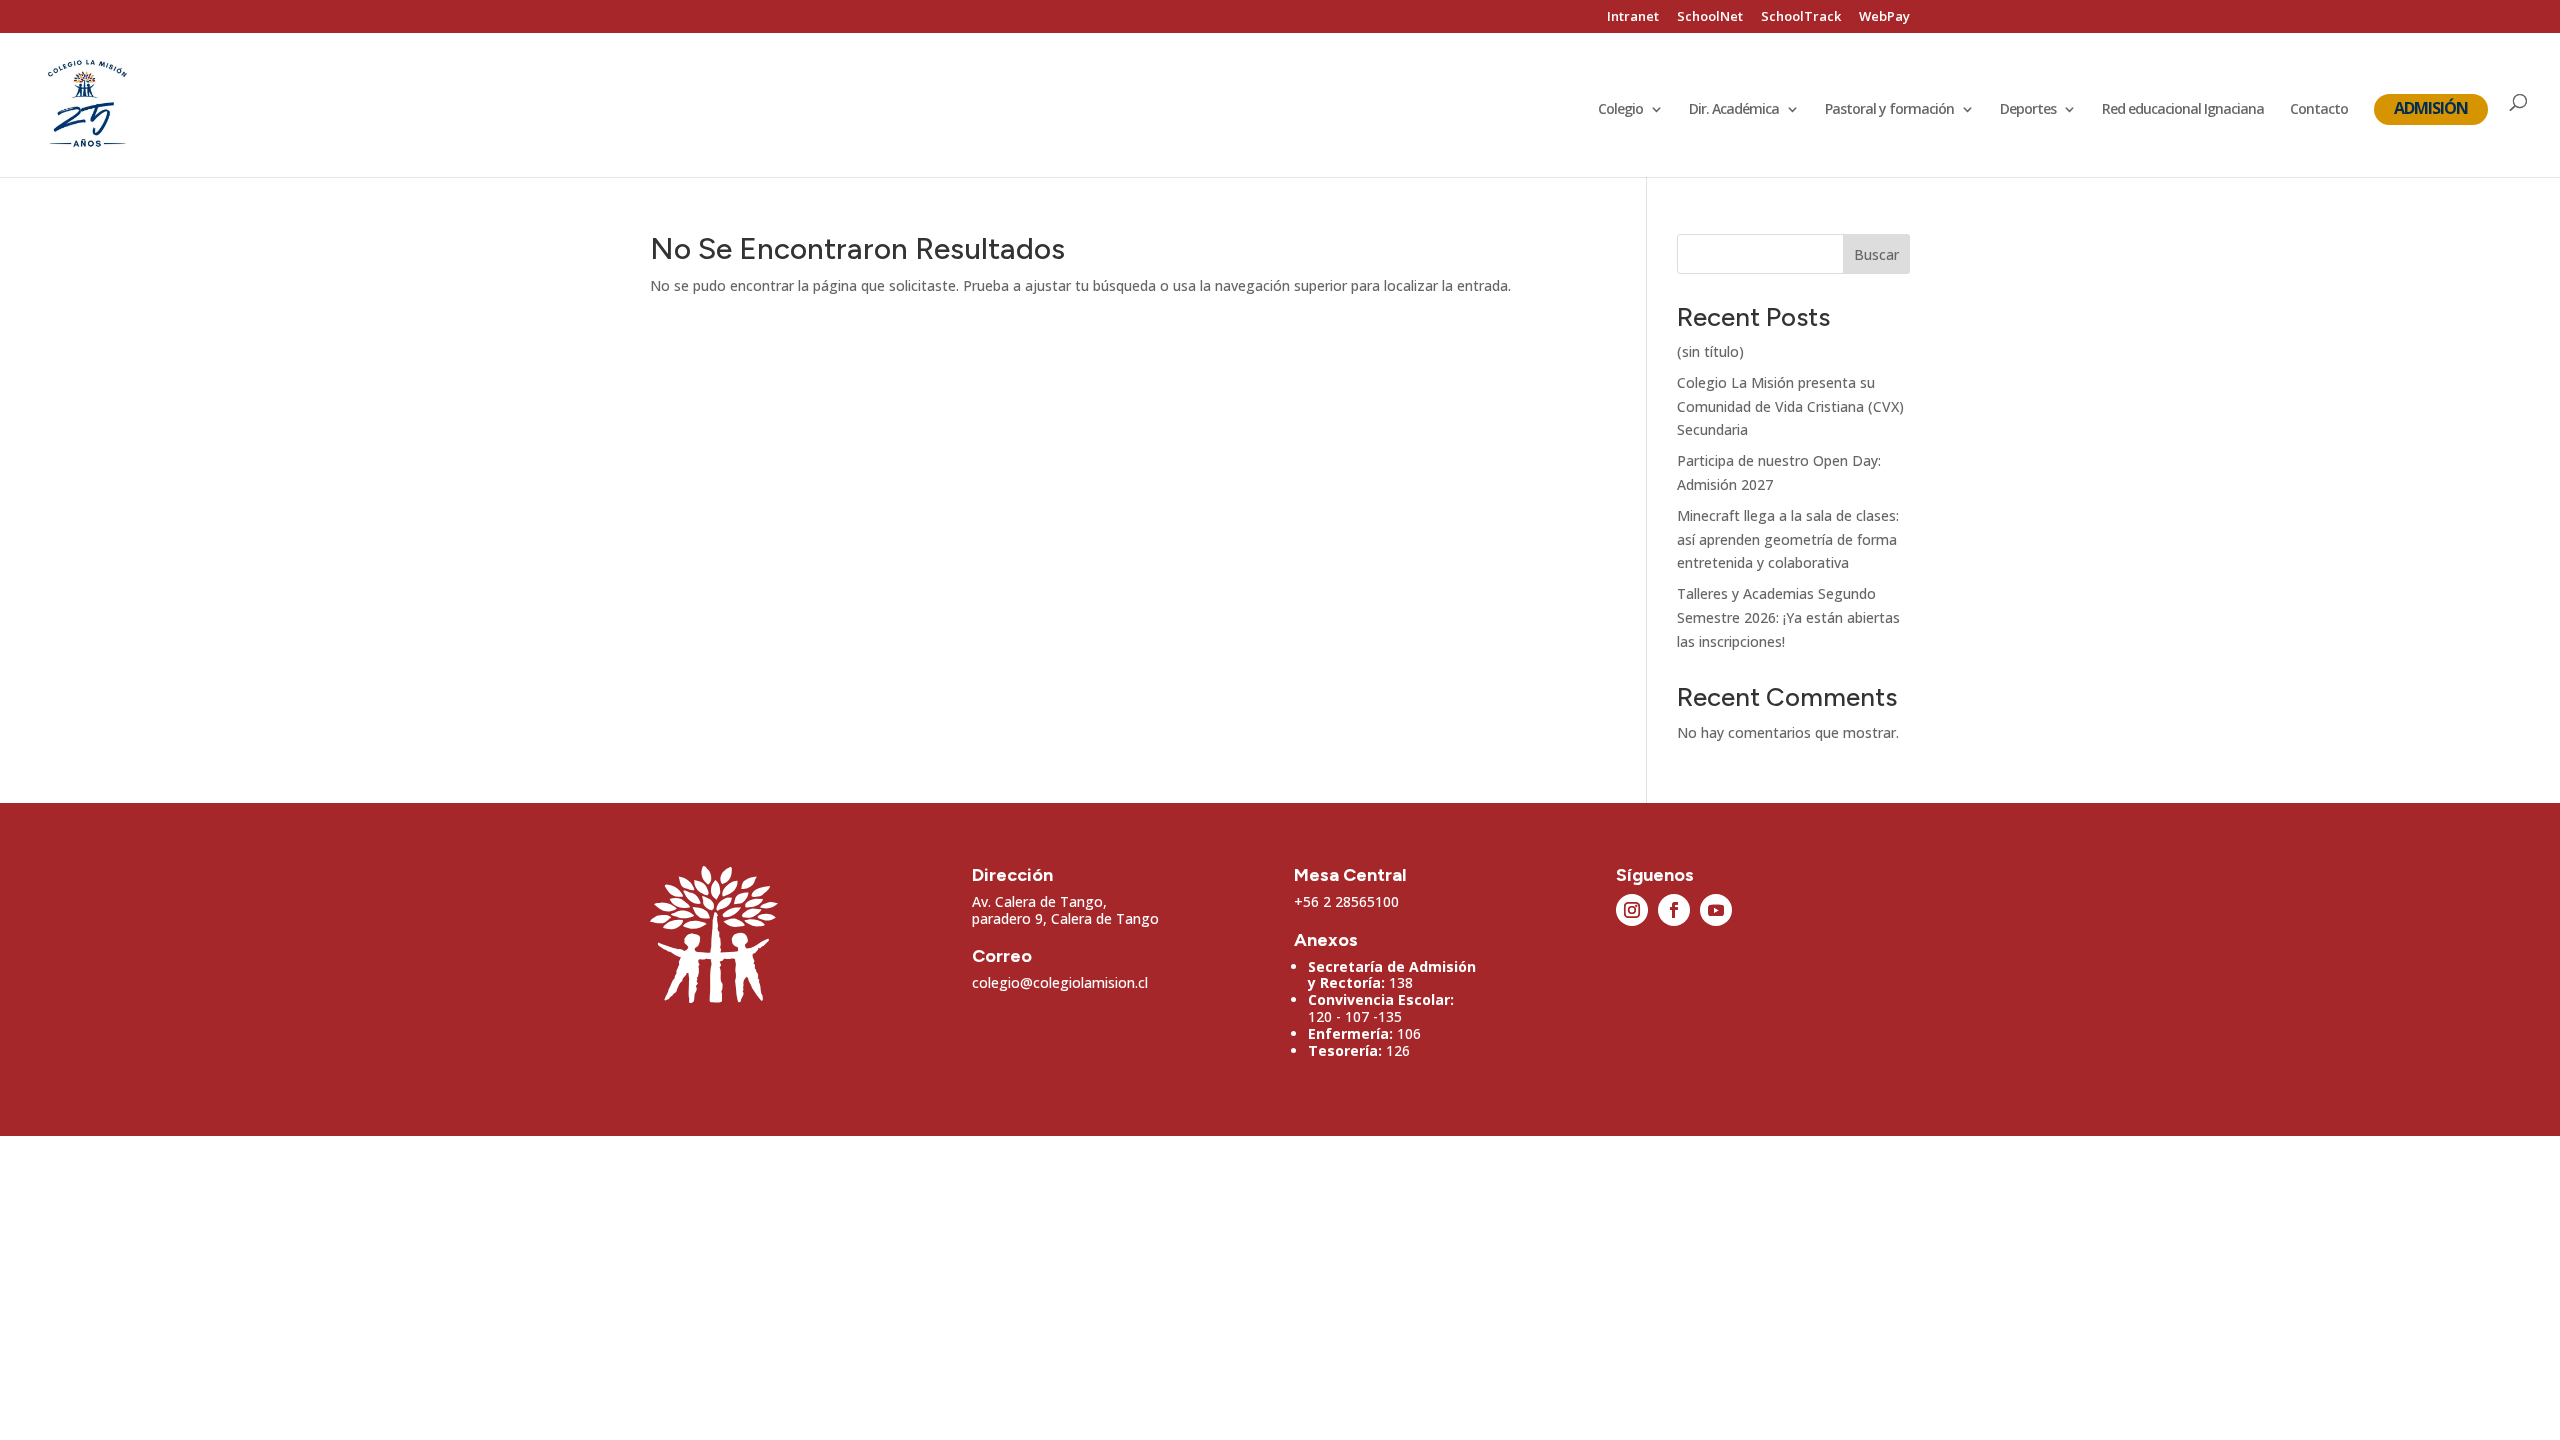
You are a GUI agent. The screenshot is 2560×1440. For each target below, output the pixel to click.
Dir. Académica (1734, 110)
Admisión (2431, 108)
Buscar (1876, 254)
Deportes (2028, 110)
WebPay (1884, 17)
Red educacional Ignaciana (2183, 110)
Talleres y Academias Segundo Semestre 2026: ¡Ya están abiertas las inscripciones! (1788, 617)
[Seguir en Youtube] (1716, 910)
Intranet (1633, 17)
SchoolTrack (1801, 17)
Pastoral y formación (1889, 110)
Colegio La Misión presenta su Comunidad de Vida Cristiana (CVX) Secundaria (1790, 406)
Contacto (2319, 110)
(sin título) (1710, 351)
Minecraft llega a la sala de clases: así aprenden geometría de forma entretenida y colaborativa (1788, 539)
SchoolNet (1710, 17)
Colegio (1620, 110)
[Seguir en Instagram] (1632, 910)
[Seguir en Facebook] (1674, 910)
